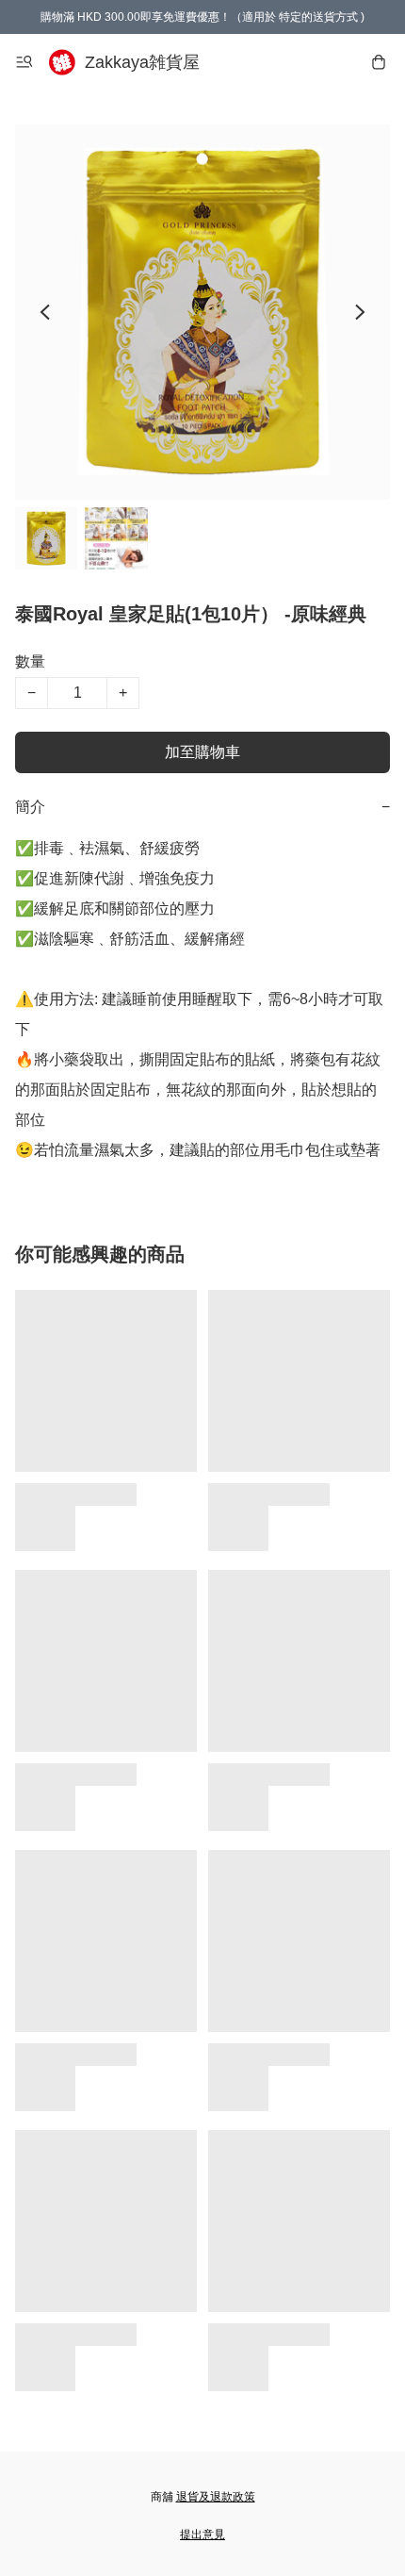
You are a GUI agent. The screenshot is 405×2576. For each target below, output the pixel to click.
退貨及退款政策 (216, 2497)
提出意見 (202, 2535)
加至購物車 (202, 752)
